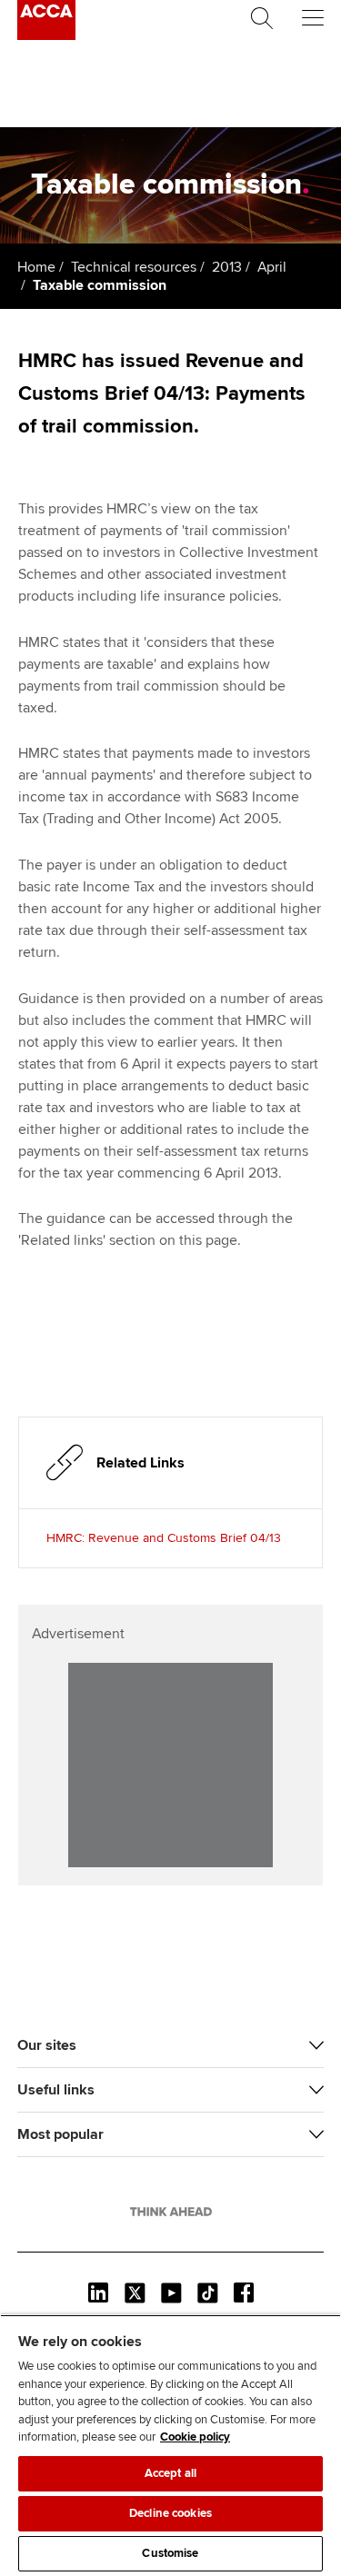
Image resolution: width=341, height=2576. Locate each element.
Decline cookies (170, 2513)
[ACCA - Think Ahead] (46, 35)
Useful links (56, 2090)
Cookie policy (195, 2437)
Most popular (60, 2134)
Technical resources (134, 267)
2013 (227, 267)
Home (36, 267)
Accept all (170, 2473)
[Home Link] (171, 2212)
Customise (170, 2553)
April (272, 267)
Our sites (47, 2045)
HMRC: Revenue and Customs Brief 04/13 (164, 1538)
